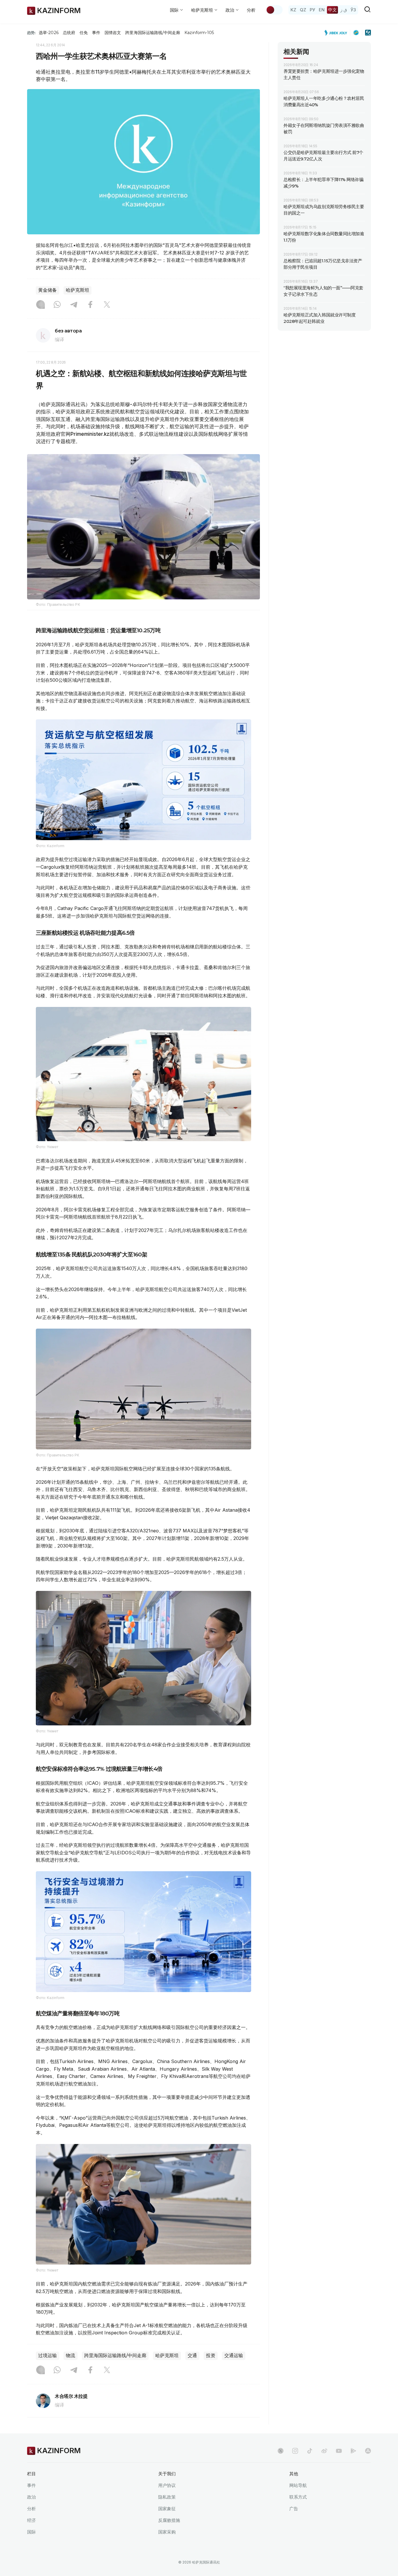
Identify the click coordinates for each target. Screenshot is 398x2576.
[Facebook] (90, 305)
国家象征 (167, 2509)
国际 (31, 2532)
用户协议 (167, 2485)
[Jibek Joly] (337, 33)
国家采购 (167, 2532)
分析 (251, 10)
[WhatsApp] (57, 305)
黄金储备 (47, 290)
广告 (294, 2509)
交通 (192, 2355)
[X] (107, 305)
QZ (303, 10)
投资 (211, 2355)
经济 (31, 2520)
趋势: (31, 33)
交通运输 (234, 2355)
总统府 (69, 33)
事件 (96, 33)
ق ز (344, 10)
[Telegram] (74, 305)
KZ (293, 10)
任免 (84, 33)
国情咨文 (113, 33)
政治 (31, 2497)
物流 (71, 2355)
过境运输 (47, 2355)
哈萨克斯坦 (78, 290)
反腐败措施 (169, 2520)
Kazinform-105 (199, 33)
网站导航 (298, 2485)
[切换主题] (274, 10)
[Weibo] (324, 2451)
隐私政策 (167, 2497)
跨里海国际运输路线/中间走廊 (153, 33)
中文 (332, 10)
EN (322, 10)
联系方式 (298, 2497)
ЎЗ (353, 10)
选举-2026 (49, 33)
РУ (312, 10)
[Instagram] (40, 305)
